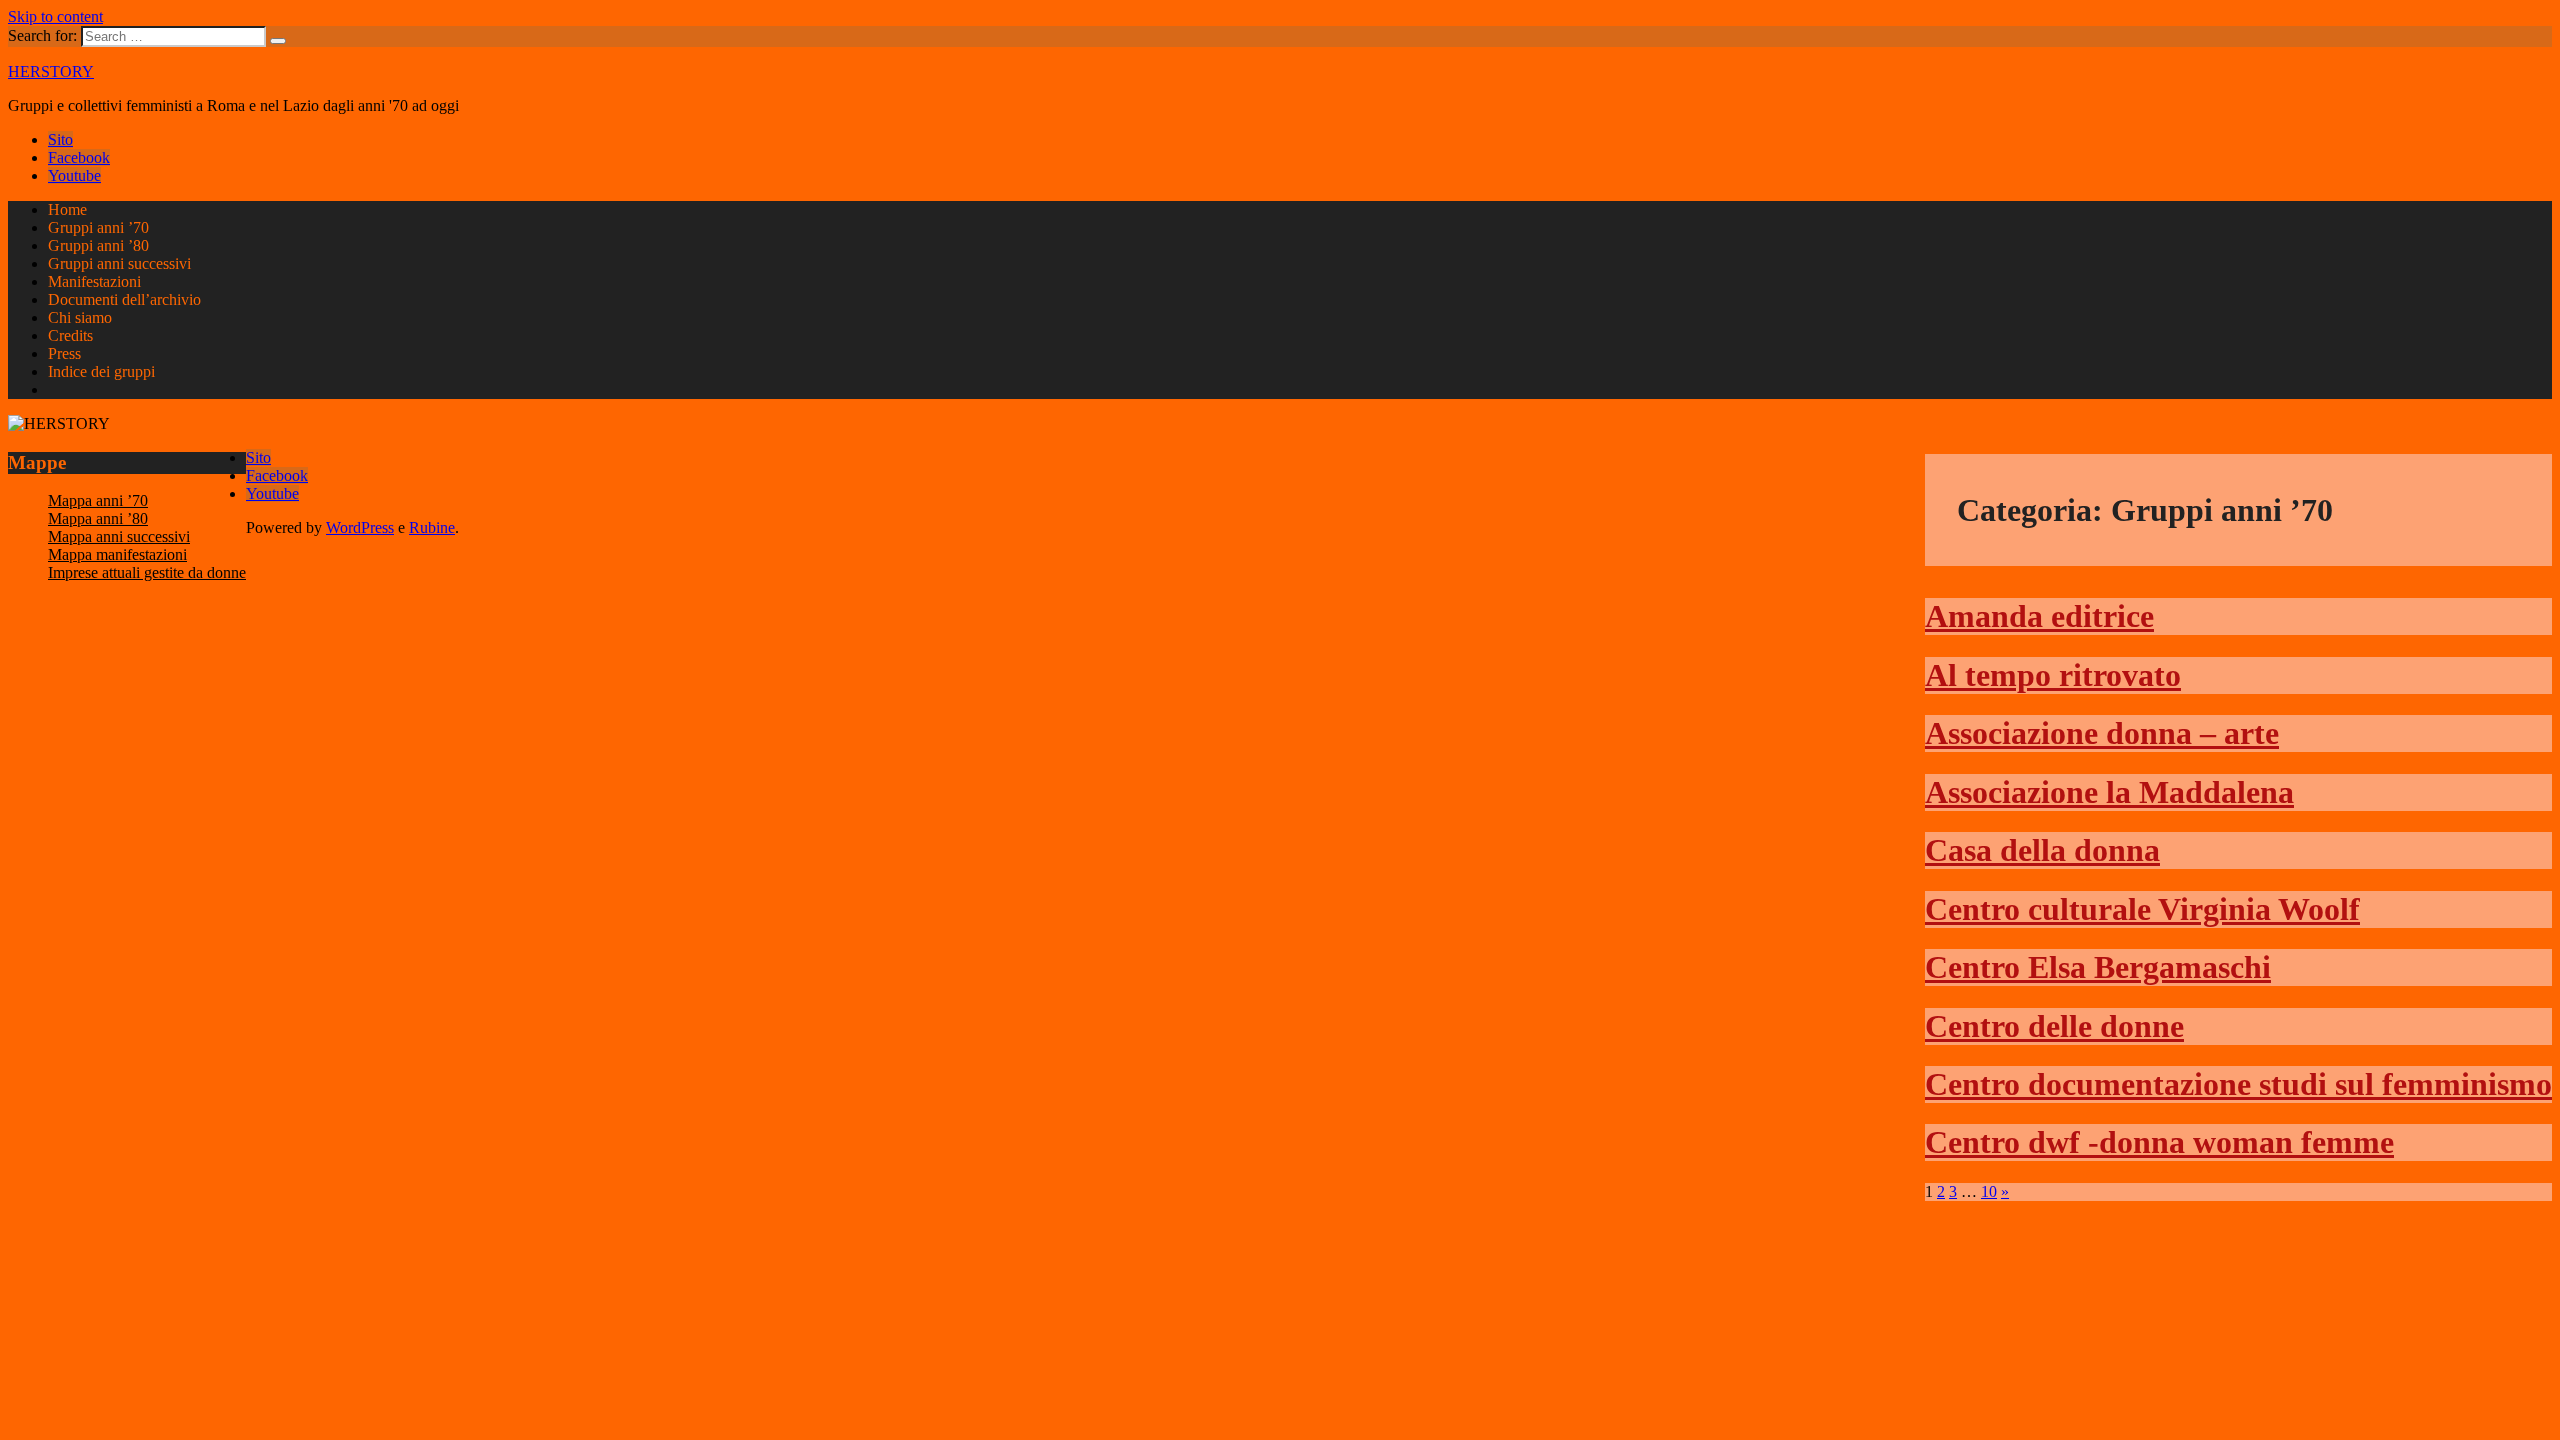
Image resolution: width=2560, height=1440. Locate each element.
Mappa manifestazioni (117, 554)
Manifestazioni (94, 281)
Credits (70, 335)
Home (67, 209)
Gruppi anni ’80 (98, 245)
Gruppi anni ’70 (98, 227)
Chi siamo (80, 317)
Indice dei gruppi (101, 371)
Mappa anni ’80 (98, 518)
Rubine (432, 527)
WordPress (360, 527)
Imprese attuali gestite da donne (147, 572)
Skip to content (55, 16)
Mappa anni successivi (119, 536)
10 (1989, 1191)
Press (64, 353)
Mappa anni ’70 (98, 500)
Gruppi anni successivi (119, 263)
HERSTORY (51, 71)
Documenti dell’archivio (124, 299)
